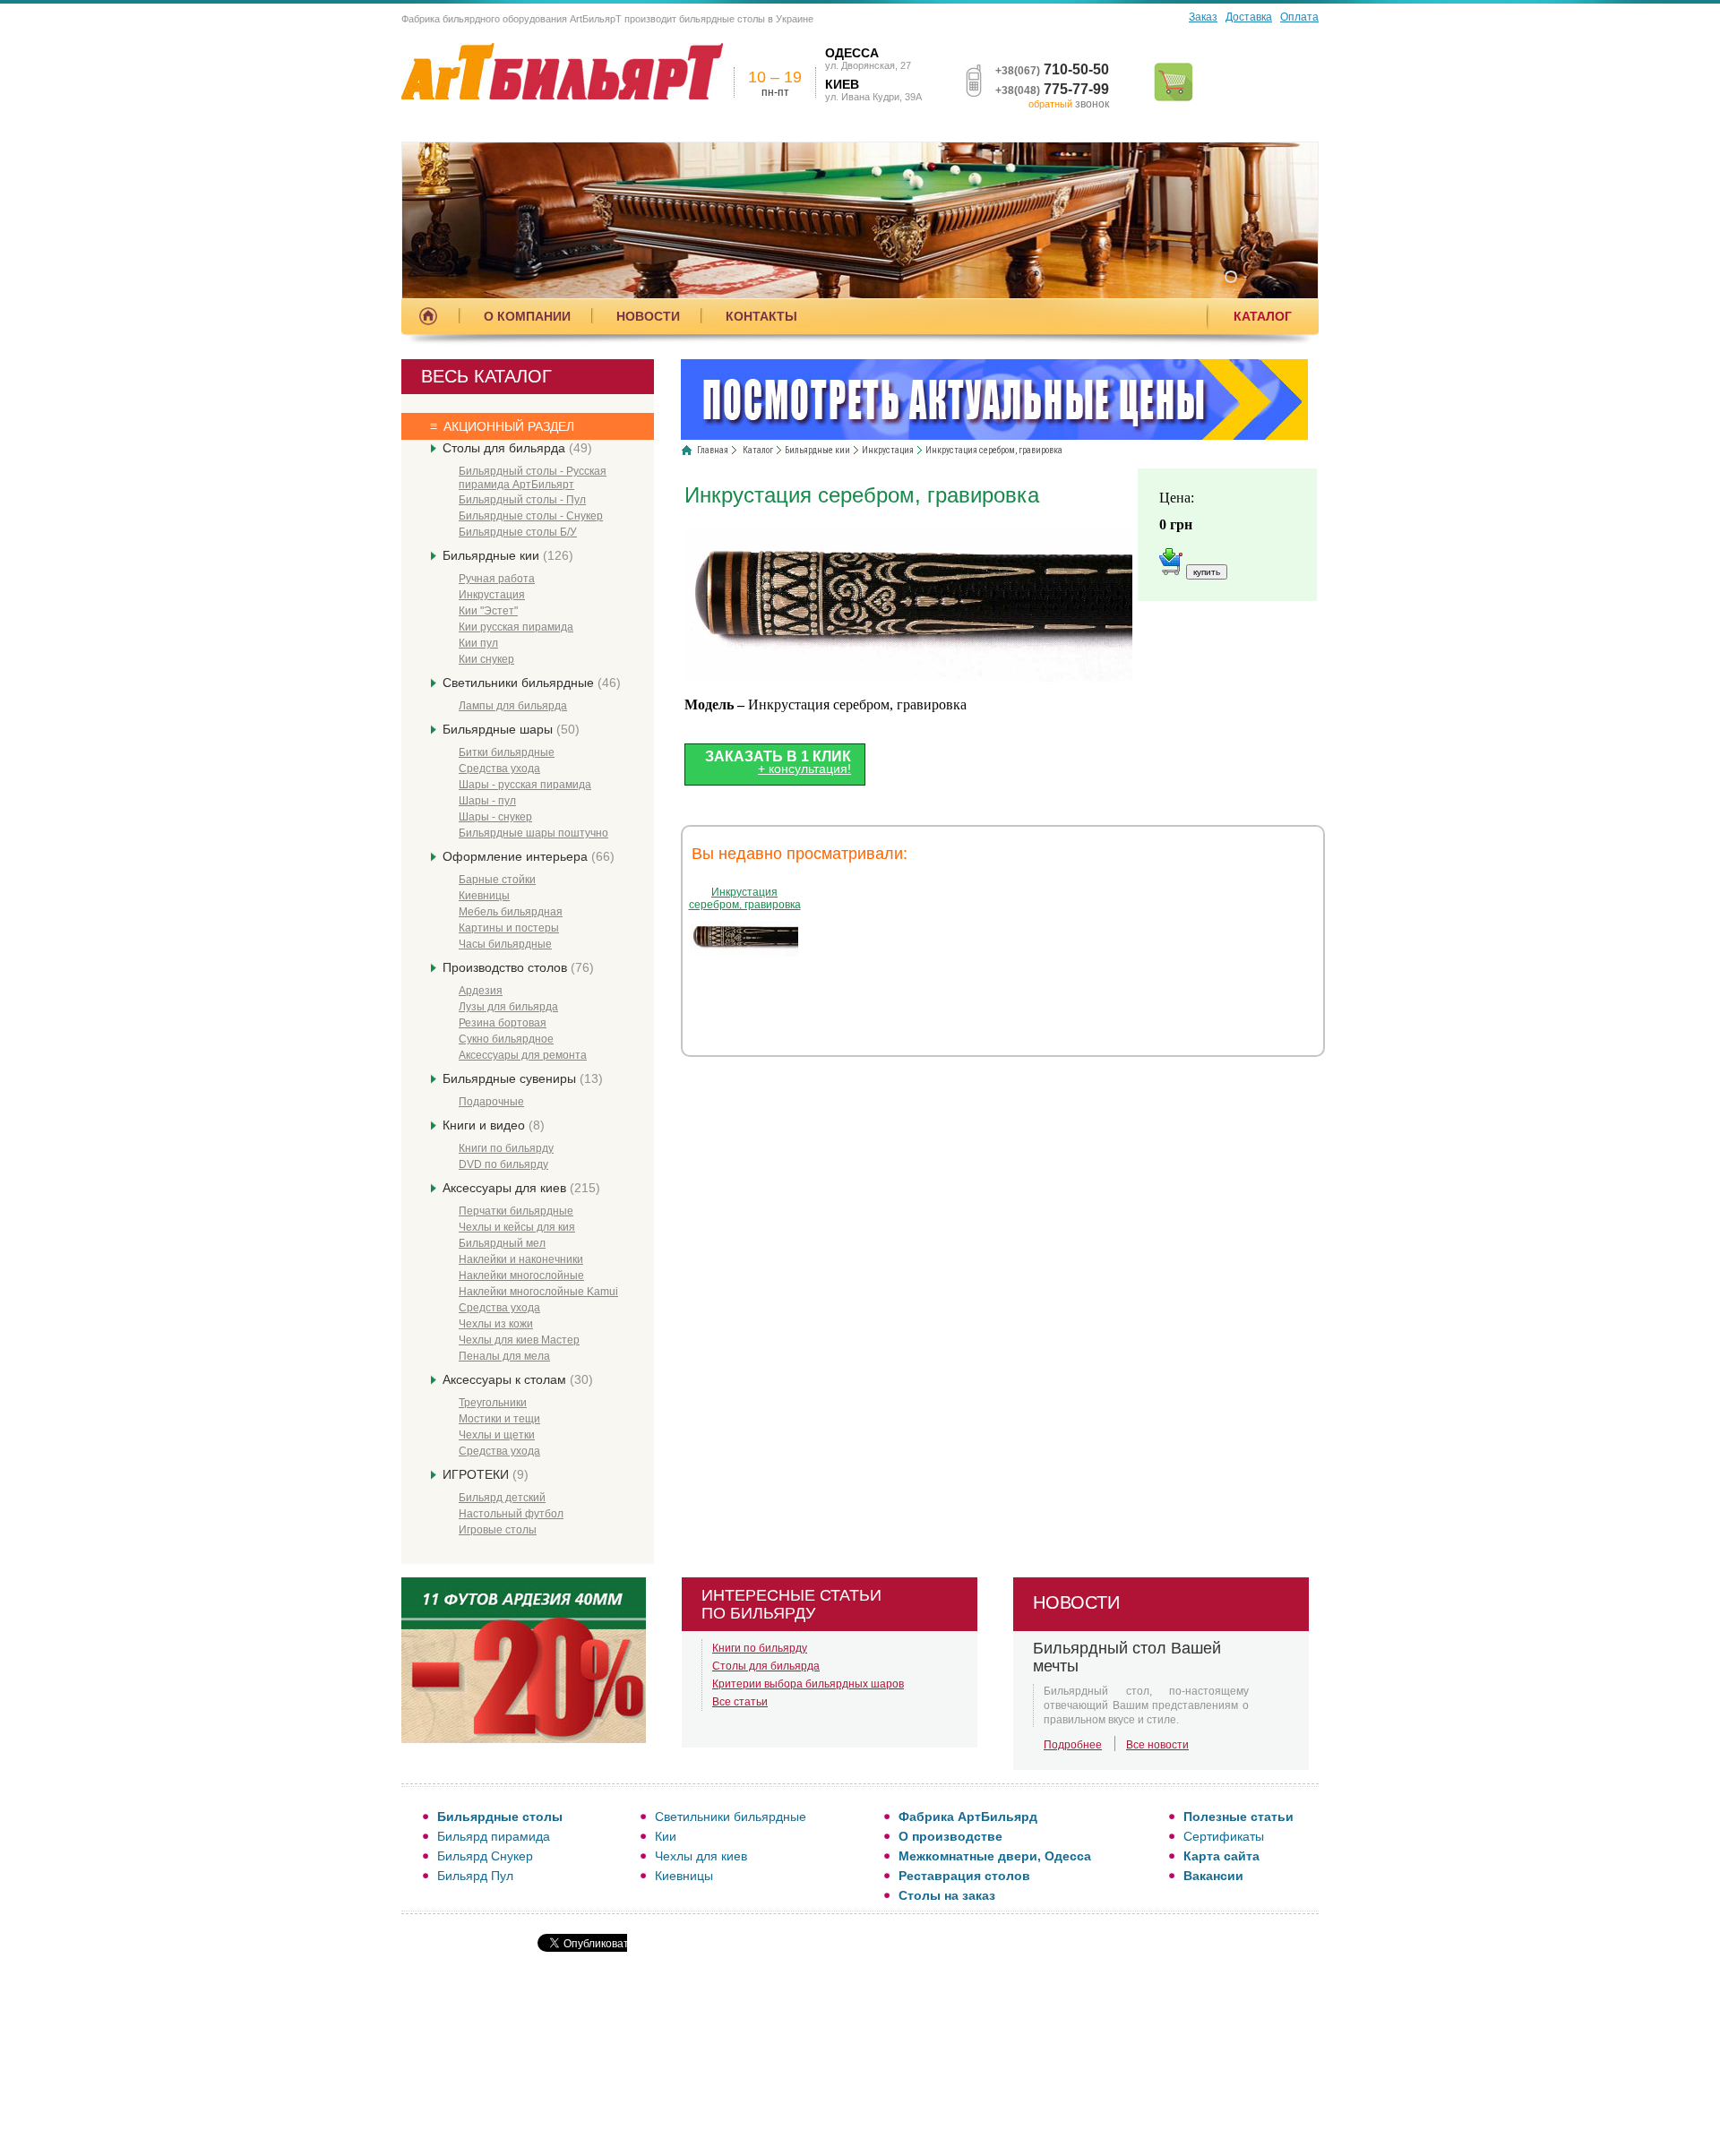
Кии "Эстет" (488, 611)
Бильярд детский (502, 1498)
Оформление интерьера (529, 856)
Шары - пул (487, 801)
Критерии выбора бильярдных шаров (808, 1684)
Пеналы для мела (504, 1356)
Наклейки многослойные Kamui (538, 1292)
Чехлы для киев (701, 1856)
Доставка (1249, 17)
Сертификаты (1224, 1836)
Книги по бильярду (506, 1148)
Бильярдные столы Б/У (518, 532)
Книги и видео (494, 1125)
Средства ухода (499, 769)
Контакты (761, 316)
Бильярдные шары (511, 729)
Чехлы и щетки (497, 1435)
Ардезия (481, 991)
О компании (527, 316)
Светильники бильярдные (532, 683)
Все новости (1157, 1745)
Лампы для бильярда (513, 706)
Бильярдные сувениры (523, 1078)
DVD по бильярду (503, 1164)
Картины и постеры (509, 928)
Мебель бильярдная (511, 912)
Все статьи (740, 1702)
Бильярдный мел (502, 1243)
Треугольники (493, 1403)
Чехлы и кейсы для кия (517, 1227)
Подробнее (1073, 1745)
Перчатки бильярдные (516, 1211)
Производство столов (518, 967)
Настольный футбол (511, 1514)
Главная (713, 450)
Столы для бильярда (517, 448)
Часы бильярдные (505, 944)
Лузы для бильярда (508, 1007)
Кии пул (478, 643)
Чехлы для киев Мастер (519, 1340)
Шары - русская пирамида (525, 785)
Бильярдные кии (508, 555)
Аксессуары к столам (518, 1379)
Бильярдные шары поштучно (533, 833)
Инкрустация (492, 595)
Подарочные (491, 1102)
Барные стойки (497, 880)
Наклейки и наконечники (521, 1259)
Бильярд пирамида (494, 1836)
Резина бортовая (503, 1023)
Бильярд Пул (475, 1876)
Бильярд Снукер (485, 1856)
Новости (648, 316)
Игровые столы (498, 1530)
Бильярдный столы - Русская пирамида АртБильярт (533, 478)
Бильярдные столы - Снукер (531, 516)
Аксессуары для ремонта (523, 1055)
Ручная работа (497, 579)
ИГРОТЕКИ (486, 1474)
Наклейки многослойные (521, 1276)
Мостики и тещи (499, 1419)
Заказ (1203, 17)
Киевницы (484, 896)
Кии (666, 1836)
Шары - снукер (495, 817)
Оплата (1299, 17)
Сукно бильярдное (506, 1039)
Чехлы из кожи (496, 1324)
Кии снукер (486, 659)
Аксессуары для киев (521, 1188)
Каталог (1263, 316)
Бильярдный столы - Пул (522, 500)
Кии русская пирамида (516, 627)
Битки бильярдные (507, 752)
